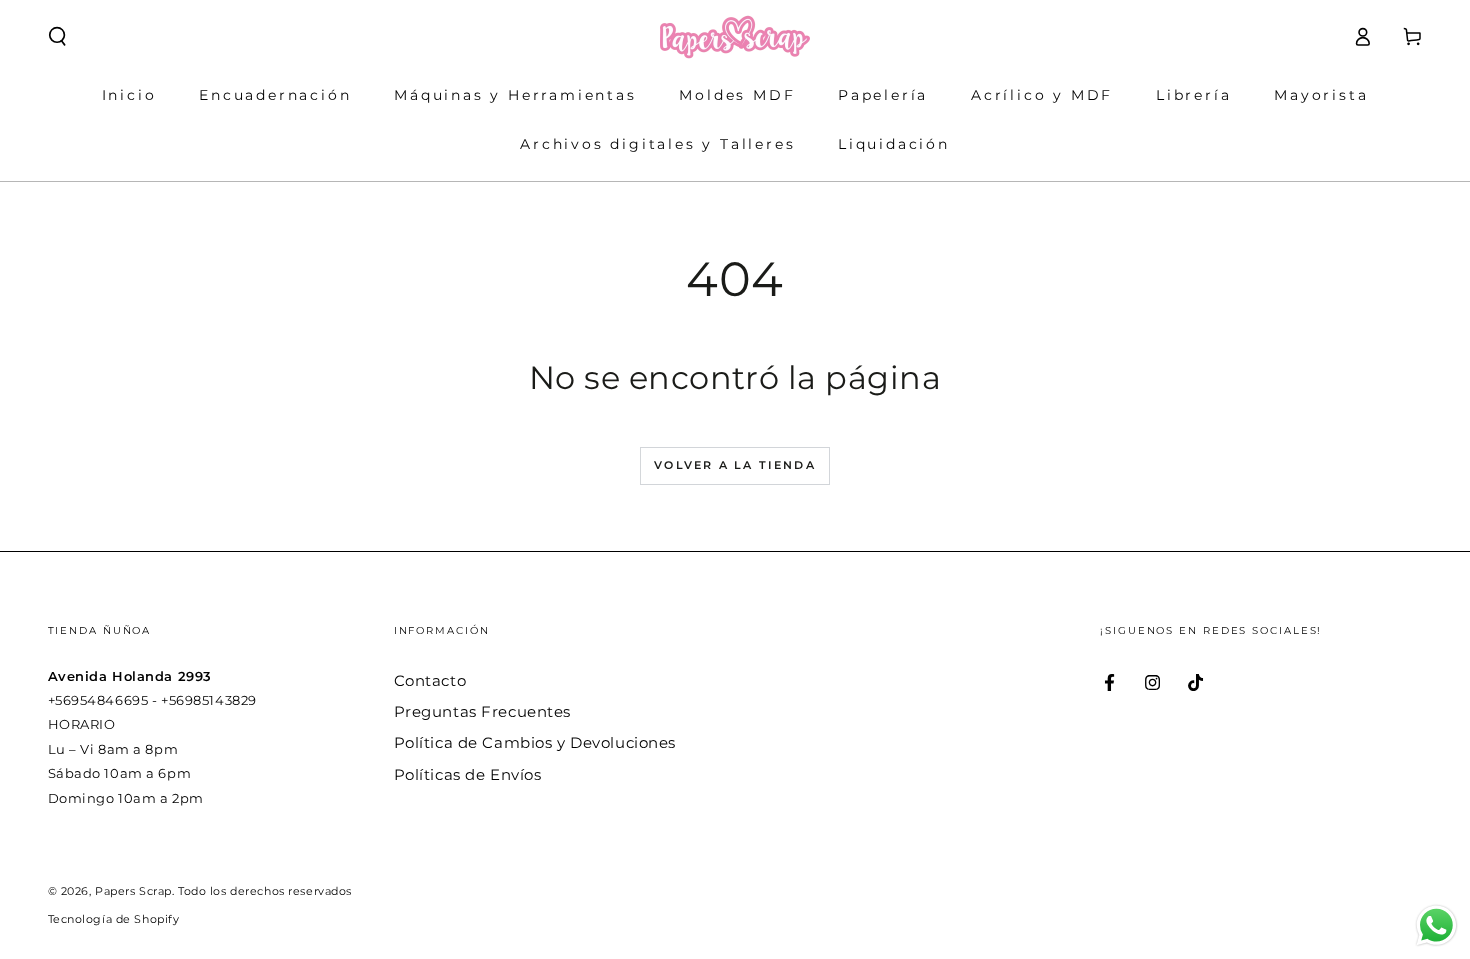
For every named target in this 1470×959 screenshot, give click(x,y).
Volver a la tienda (735, 465)
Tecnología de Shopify (114, 919)
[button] (57, 37)
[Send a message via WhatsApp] (1436, 925)
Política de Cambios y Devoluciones (535, 742)
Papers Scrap (133, 891)
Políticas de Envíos (468, 774)
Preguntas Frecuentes (482, 711)
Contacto (430, 680)
